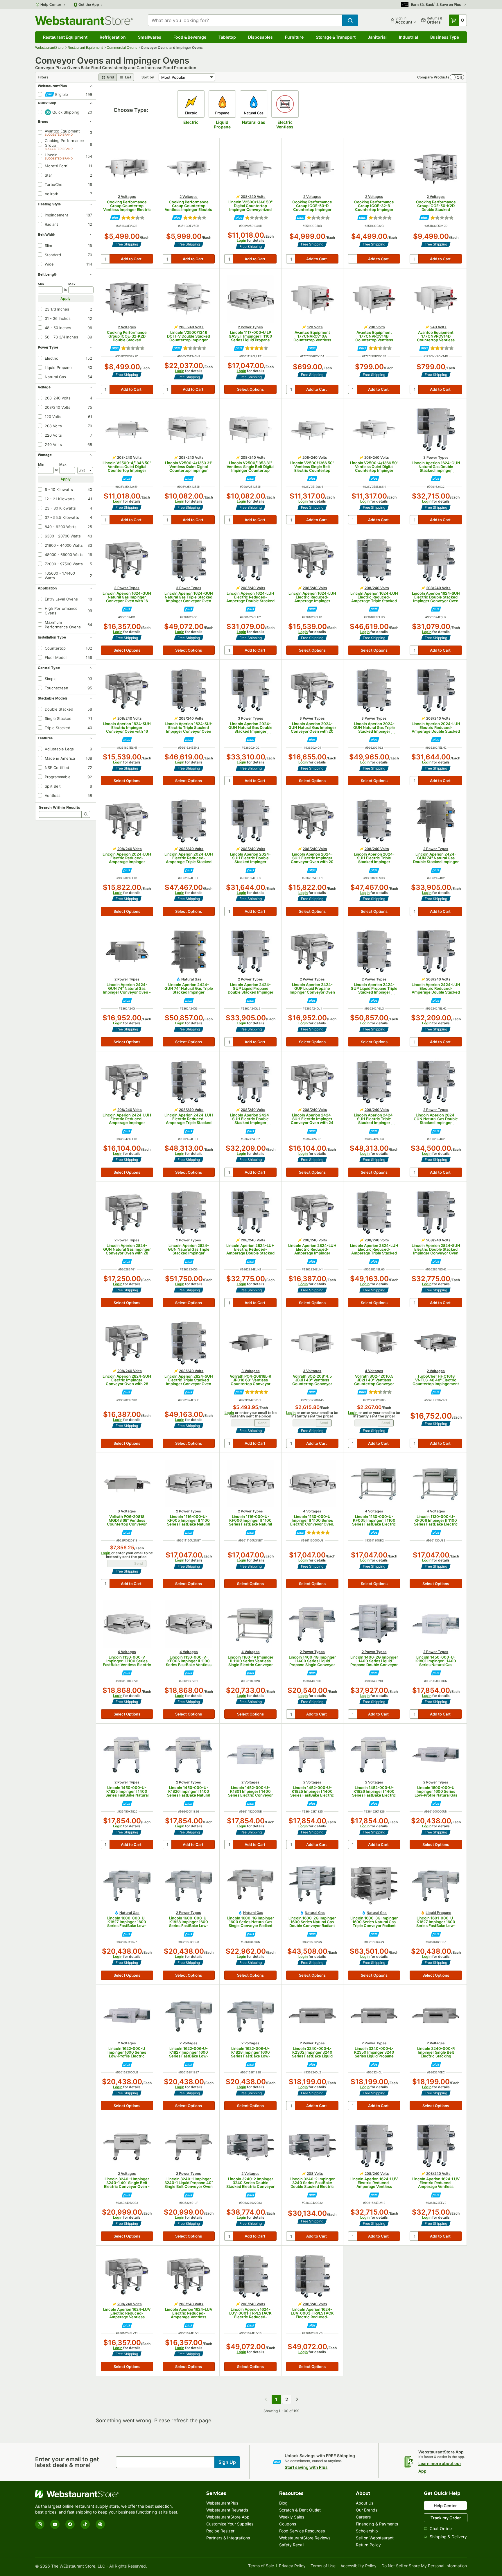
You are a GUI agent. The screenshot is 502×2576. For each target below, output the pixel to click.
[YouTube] (55, 2524)
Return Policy (368, 2545)
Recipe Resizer (220, 2531)
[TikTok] (85, 2524)
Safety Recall (292, 2545)
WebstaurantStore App (228, 2517)
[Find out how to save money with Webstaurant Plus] (115, 218)
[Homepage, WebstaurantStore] (84, 20)
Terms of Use (323, 2566)
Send (262, 1423)
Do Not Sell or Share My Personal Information (424, 2566)
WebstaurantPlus (222, 2503)
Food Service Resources (302, 2531)
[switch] (457, 77)
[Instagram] (40, 2524)
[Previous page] (266, 2399)
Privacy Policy (292, 2566)
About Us (365, 2503)
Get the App (89, 5)
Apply (66, 299)
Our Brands (367, 2510)
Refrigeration (113, 37)
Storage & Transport (336, 37)
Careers (363, 2517)
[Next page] (297, 2399)
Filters (43, 77)
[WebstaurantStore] (108, 2494)
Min (41, 284)
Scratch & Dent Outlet (300, 2510)
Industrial (408, 37)
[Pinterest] (100, 2524)
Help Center (51, 5)
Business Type (445, 37)
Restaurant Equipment (65, 37)
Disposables (260, 37)
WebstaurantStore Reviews (305, 2538)
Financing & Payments (377, 2524)
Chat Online (441, 2529)
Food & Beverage (190, 37)
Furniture (294, 37)
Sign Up (227, 2462)
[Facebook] (70, 2524)
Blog (283, 2503)
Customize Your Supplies (230, 2524)
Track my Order (446, 2518)
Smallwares (150, 37)
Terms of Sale (261, 2566)
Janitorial (377, 37)
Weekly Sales (292, 2517)
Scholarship (367, 2531)
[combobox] (245, 20)
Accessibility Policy (358, 2566)
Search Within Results (60, 807)
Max (72, 284)
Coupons (288, 2524)
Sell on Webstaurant (375, 2538)
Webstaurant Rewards (227, 2510)
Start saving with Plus (306, 2467)
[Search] (86, 814)
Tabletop (227, 37)
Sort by (148, 77)
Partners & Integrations (228, 2538)
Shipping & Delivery (448, 2537)
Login (241, 240)
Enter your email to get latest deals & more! (67, 2462)
